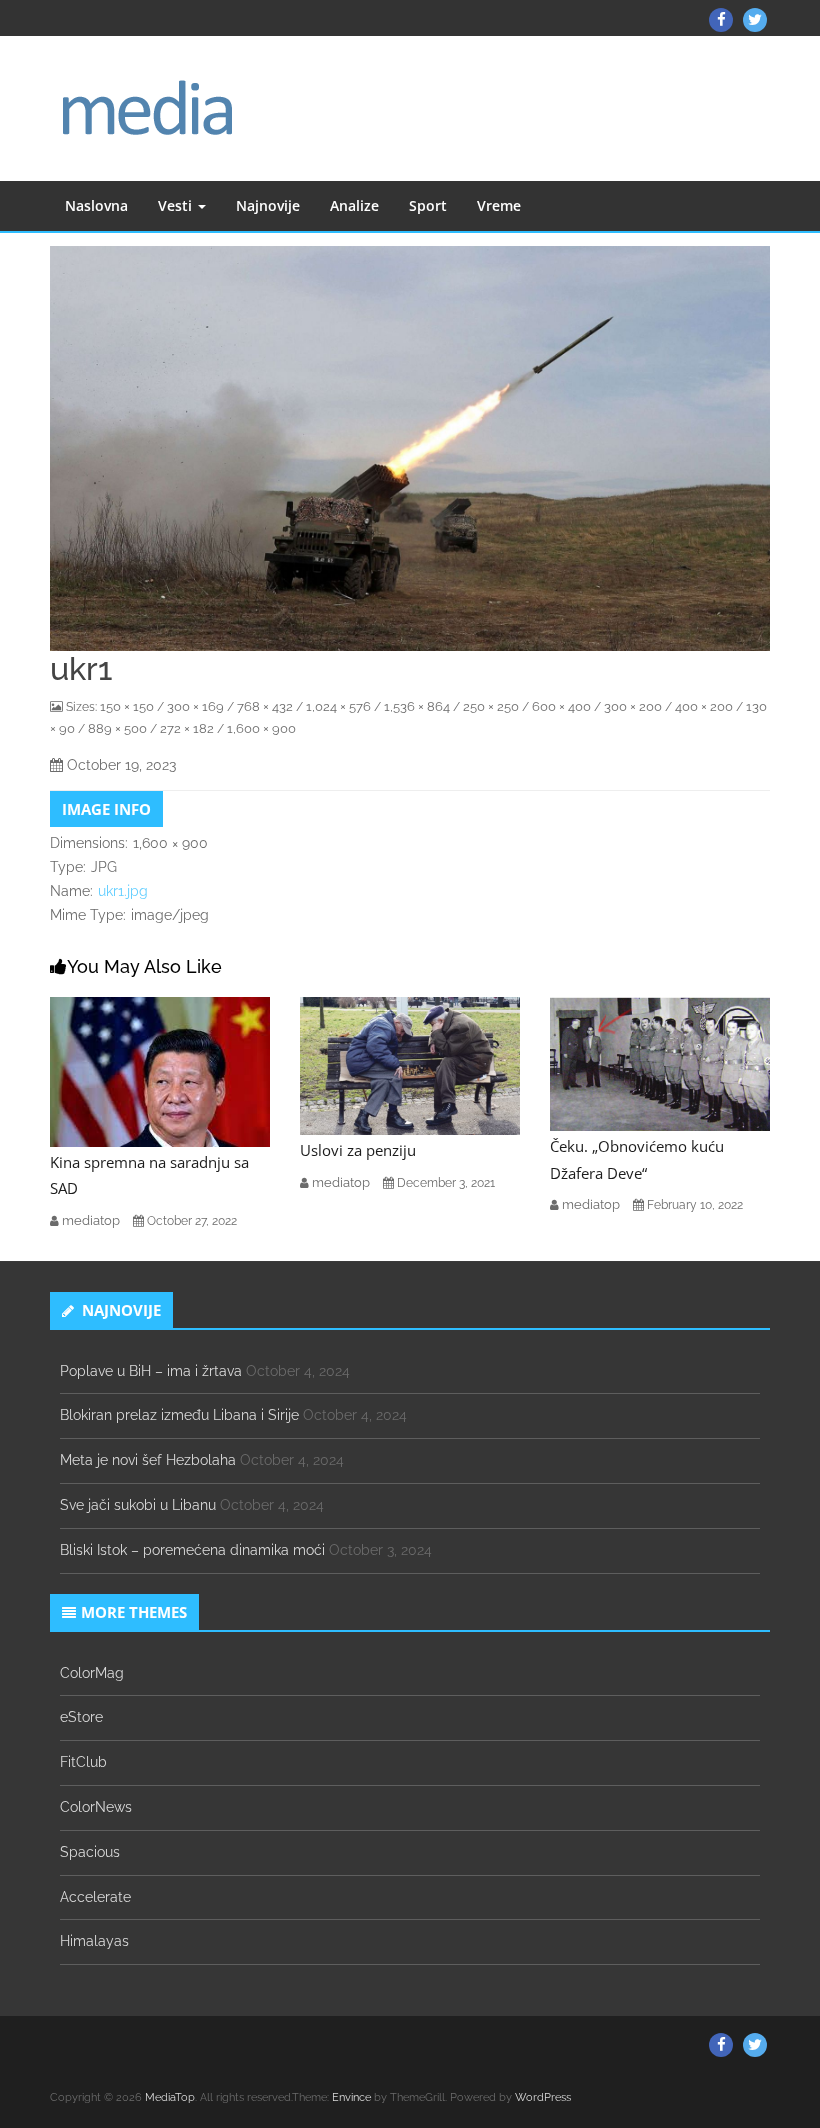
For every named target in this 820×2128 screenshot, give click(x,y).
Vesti (177, 205)
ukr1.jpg (123, 891)
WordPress (543, 2097)
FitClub (83, 1762)
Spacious (90, 1852)
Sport (428, 205)
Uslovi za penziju (358, 1150)
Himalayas (94, 1941)
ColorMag (92, 1673)
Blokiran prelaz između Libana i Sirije (179, 1415)
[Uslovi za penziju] (410, 1065)
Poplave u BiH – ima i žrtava (151, 1371)
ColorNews (96, 1807)
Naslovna (96, 205)
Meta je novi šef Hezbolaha (148, 1460)
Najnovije (268, 205)
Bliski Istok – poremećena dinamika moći (192, 1550)
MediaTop (170, 2097)
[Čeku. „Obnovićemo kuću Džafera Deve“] (660, 1063)
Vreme (499, 205)
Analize (354, 205)
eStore (81, 1717)
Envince (351, 2097)
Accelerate (95, 1897)
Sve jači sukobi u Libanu (138, 1505)
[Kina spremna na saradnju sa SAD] (160, 1071)
